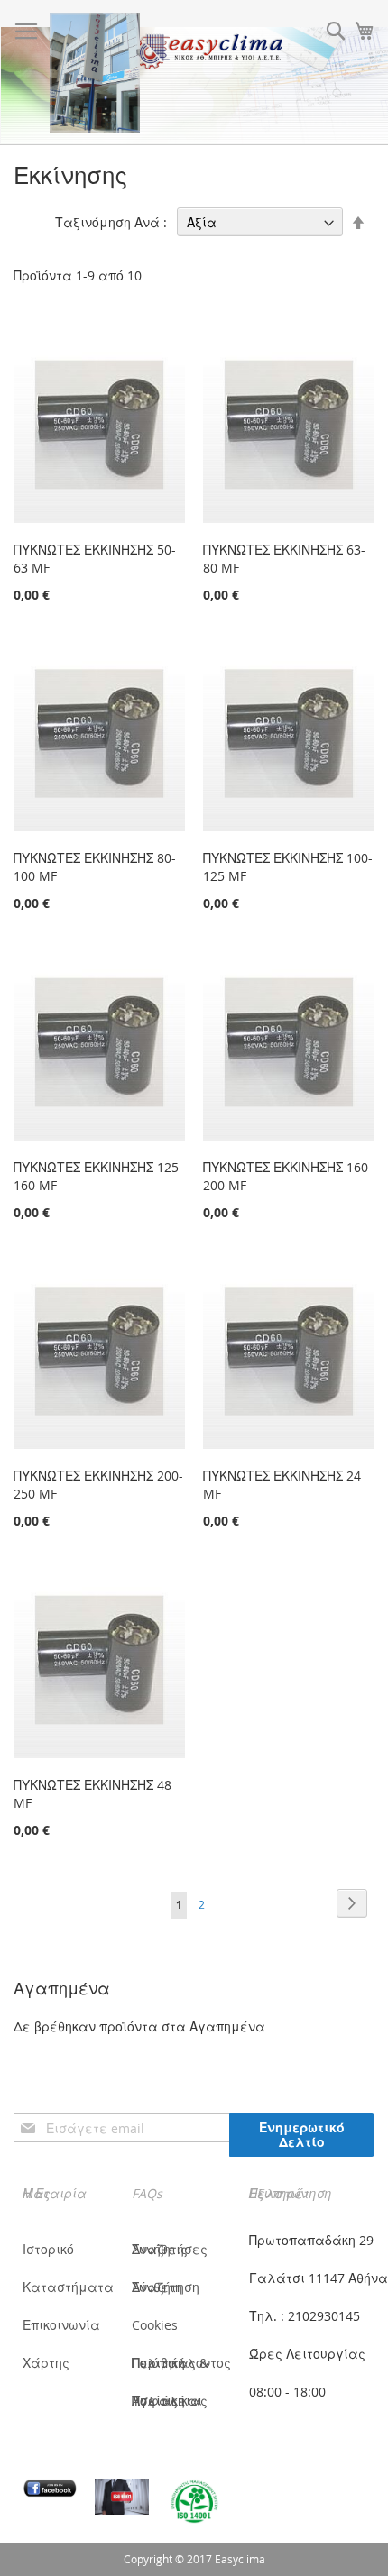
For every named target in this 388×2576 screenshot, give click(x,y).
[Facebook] (50, 2488)
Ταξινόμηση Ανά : (111, 222)
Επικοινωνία (61, 2325)
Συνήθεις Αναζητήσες (170, 2249)
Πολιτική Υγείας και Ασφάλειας (170, 2401)
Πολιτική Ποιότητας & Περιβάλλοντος (181, 2363)
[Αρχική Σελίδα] (95, 73)
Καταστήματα (68, 2287)
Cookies (155, 2325)
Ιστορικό (48, 2249)
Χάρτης (46, 2363)
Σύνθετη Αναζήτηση (166, 2287)
